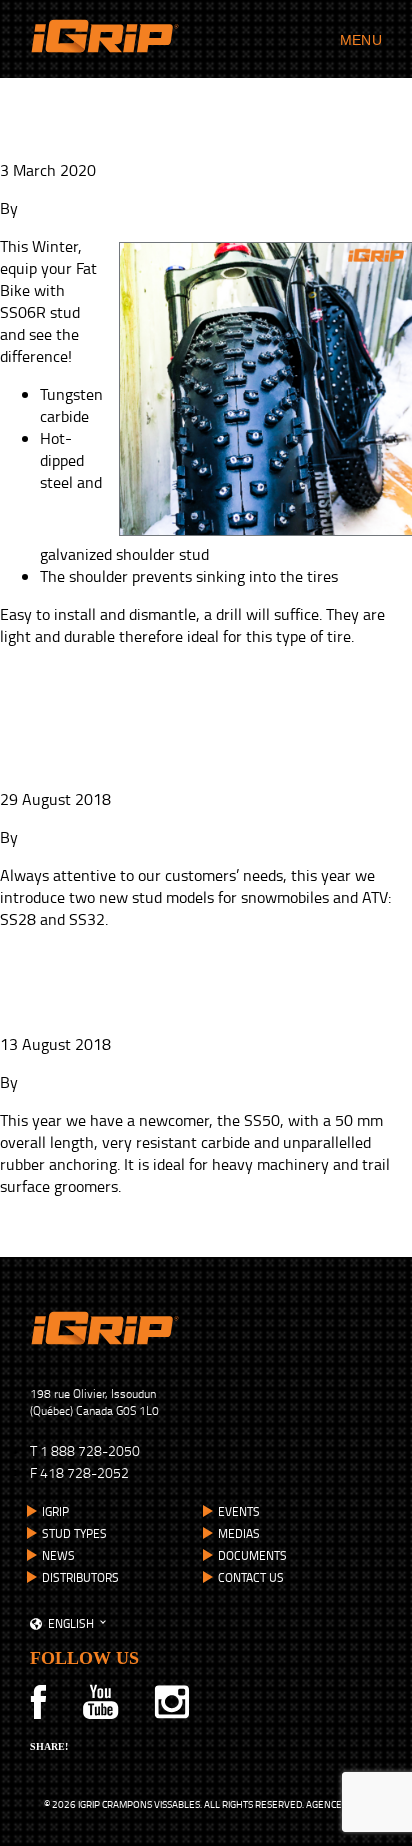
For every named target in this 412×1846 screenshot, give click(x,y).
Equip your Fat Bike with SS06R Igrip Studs (166, 116)
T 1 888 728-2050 (85, 1450)
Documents (252, 1555)
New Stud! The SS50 (130, 1009)
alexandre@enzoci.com (100, 837)
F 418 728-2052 (79, 1472)
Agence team (337, 1804)
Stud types (74, 1533)
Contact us (251, 1577)
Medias (239, 1533)
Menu (361, 40)
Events (239, 1511)
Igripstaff (52, 208)
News (58, 1555)
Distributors (80, 1577)
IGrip (55, 1511)
